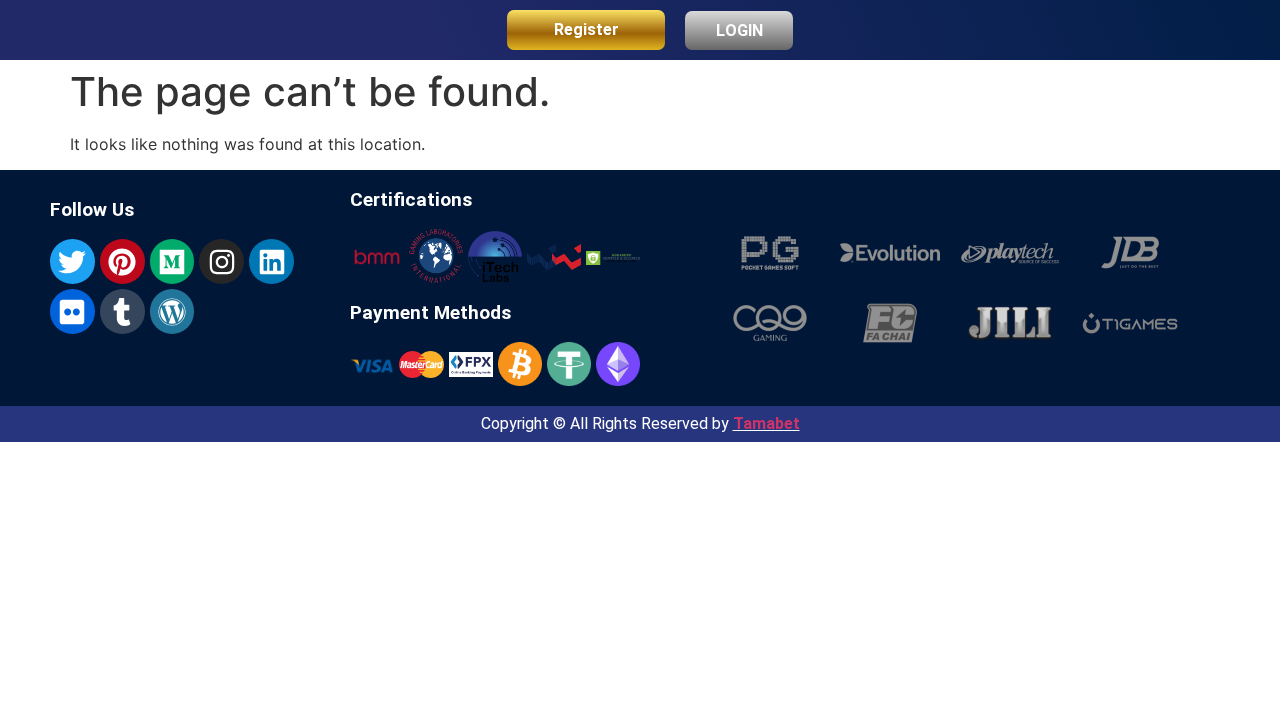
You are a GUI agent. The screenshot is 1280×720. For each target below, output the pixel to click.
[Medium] (172, 261)
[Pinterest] (122, 261)
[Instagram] (221, 261)
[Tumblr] (122, 311)
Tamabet (766, 423)
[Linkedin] (271, 261)
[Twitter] (72, 261)
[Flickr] (72, 311)
